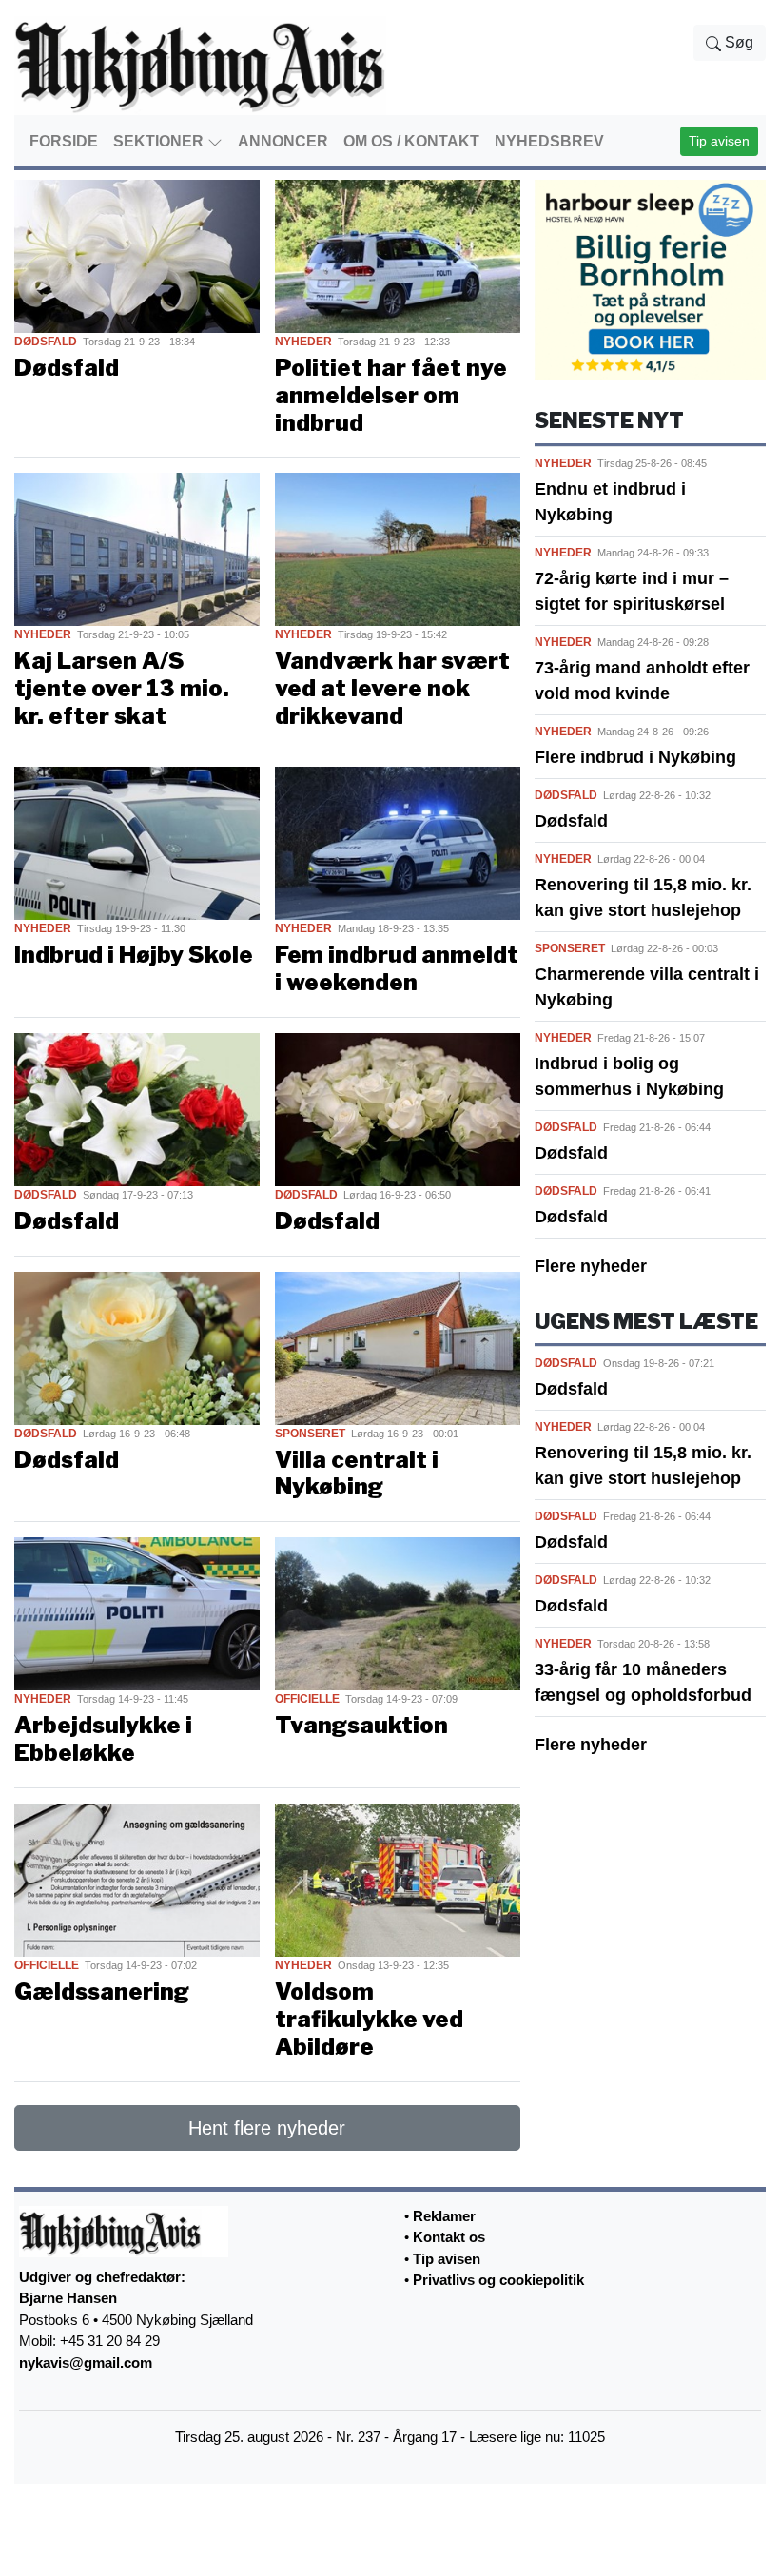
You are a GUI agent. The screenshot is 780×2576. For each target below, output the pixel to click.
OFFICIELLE (307, 1699)
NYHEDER (303, 342)
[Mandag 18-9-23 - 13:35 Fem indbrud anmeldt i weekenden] (398, 842)
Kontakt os (449, 2237)
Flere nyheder (591, 1266)
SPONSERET (310, 1434)
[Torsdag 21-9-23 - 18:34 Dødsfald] (137, 255)
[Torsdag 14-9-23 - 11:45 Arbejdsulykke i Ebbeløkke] (137, 1613)
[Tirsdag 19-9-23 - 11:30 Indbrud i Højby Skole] (137, 842)
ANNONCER (283, 141)
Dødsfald (571, 821)
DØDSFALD (46, 342)
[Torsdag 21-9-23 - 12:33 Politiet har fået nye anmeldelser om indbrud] (398, 255)
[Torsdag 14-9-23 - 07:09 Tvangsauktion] (398, 1613)
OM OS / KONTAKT (411, 141)
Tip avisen (719, 141)
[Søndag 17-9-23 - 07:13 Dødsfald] (137, 1108)
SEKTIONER (160, 141)
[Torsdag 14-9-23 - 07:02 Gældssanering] (137, 1879)
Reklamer (444, 2216)
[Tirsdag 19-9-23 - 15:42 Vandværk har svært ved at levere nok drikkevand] (398, 549)
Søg (737, 42)
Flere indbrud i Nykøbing (635, 757)
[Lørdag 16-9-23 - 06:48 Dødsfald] (137, 1347)
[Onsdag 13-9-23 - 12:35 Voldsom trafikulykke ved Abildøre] (398, 1879)
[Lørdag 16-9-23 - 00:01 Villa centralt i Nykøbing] (398, 1347)
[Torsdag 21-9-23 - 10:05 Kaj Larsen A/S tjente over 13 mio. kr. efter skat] (137, 549)
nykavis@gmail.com (86, 2362)
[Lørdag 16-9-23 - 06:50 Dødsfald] (398, 1108)
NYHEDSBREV (549, 141)
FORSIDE (64, 141)
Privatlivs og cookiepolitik (498, 2280)
